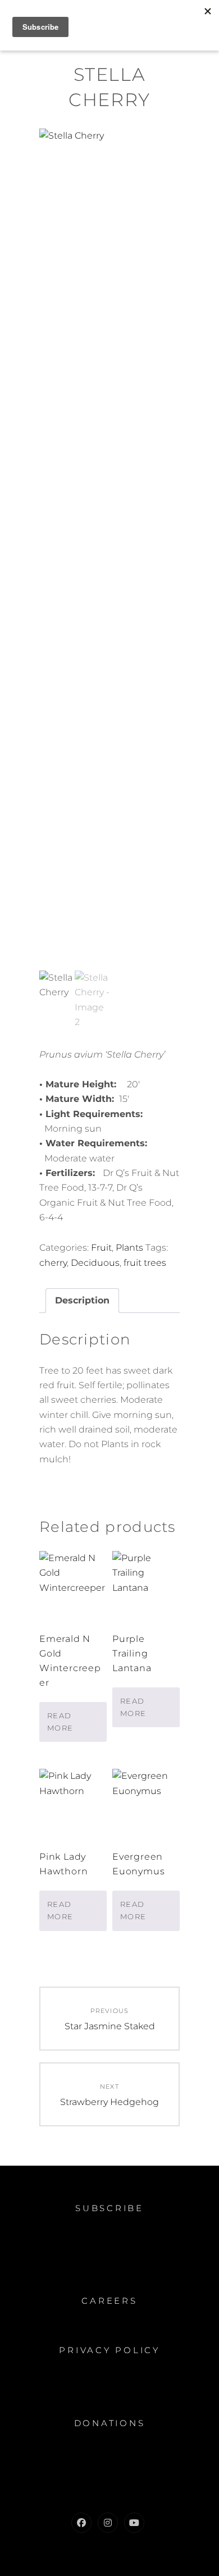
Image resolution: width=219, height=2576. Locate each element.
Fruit (101, 1248)
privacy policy (109, 2350)
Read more (60, 1722)
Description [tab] (82, 1300)
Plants (129, 1248)
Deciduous (95, 1263)
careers (109, 2301)
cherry (53, 1263)
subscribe (109, 2208)
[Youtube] (134, 2523)
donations (110, 2423)
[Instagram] (108, 2523)
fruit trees (145, 1263)
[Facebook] (81, 2523)
